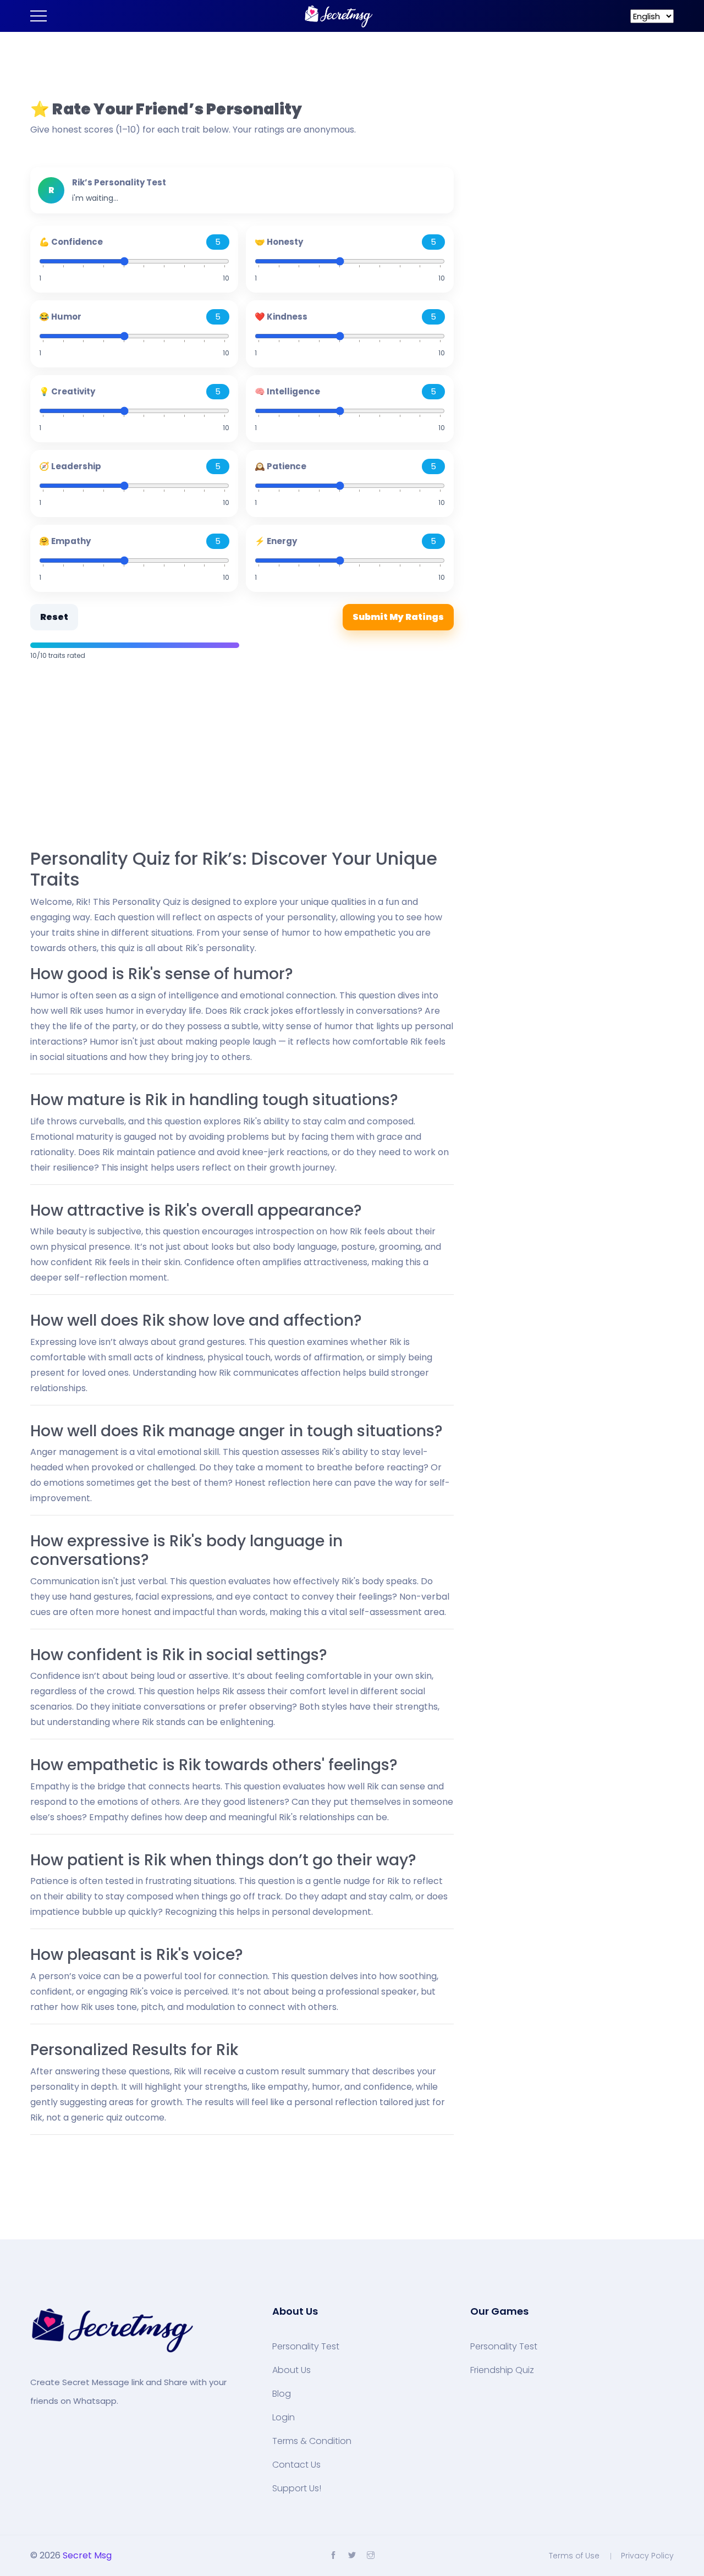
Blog (282, 2394)
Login (284, 2418)
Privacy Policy (647, 2556)
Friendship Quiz (502, 2370)
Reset (54, 617)
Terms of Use (574, 2556)
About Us (291, 2370)
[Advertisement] (242, 756)
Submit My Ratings (398, 617)
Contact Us (296, 2465)
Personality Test (306, 2347)
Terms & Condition (312, 2441)
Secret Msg (87, 2555)
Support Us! (297, 2489)
